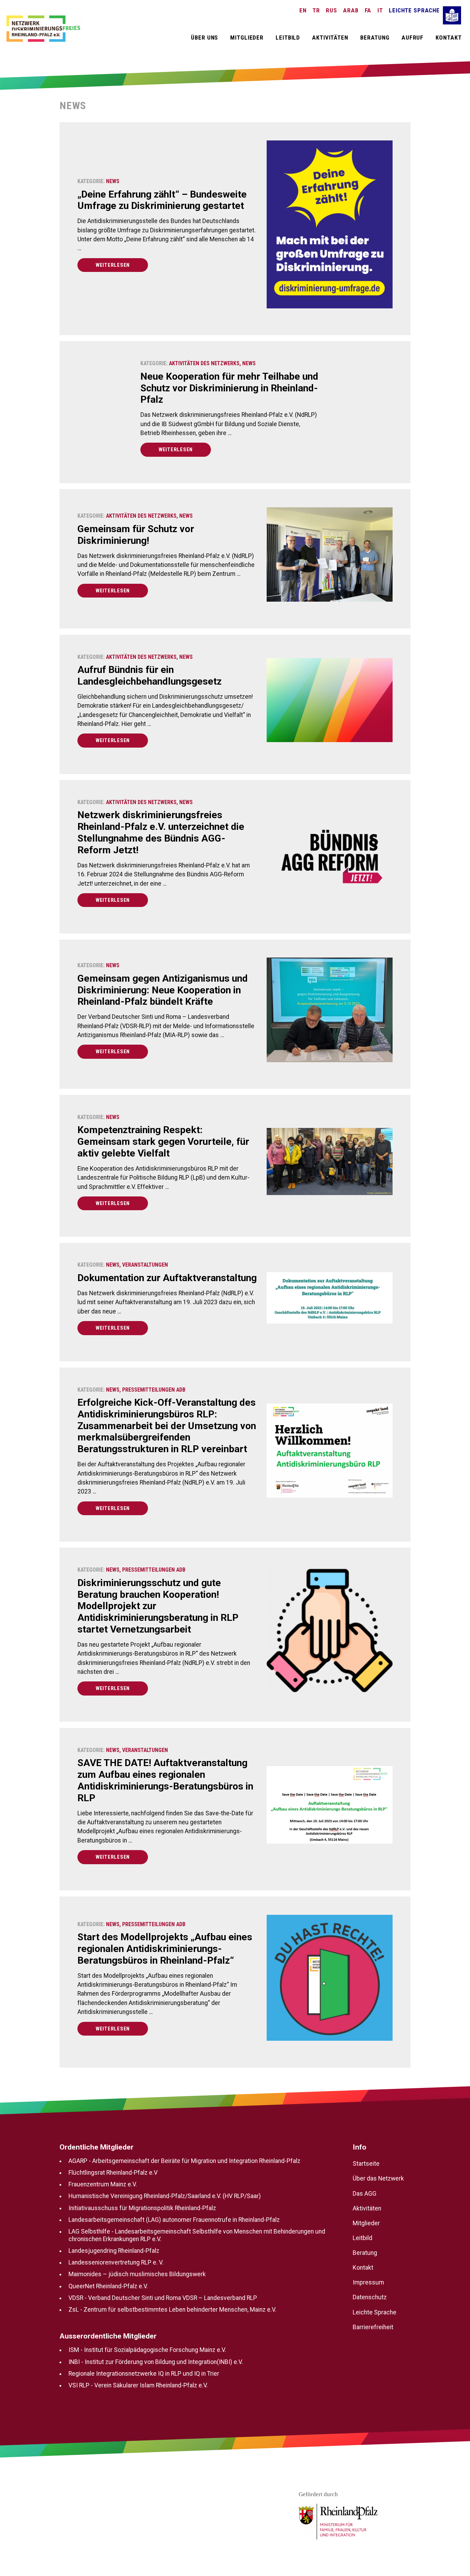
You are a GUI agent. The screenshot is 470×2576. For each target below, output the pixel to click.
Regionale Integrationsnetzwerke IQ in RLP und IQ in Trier (144, 2374)
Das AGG (365, 2194)
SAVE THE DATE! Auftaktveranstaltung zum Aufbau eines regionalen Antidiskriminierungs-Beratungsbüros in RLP (165, 1780)
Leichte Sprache (414, 10)
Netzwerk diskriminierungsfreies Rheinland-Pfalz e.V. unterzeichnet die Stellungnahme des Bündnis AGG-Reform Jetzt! (161, 832)
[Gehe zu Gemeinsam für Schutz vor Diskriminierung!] (330, 558)
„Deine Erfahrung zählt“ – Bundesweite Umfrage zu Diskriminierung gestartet (162, 200)
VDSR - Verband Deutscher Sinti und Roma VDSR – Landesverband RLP (163, 2298)
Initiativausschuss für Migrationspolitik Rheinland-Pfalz (142, 2208)
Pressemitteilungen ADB (154, 1390)
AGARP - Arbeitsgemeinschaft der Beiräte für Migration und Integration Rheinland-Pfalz (184, 2161)
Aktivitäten (330, 38)
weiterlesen (113, 265)
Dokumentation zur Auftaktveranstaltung (167, 1278)
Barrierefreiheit (373, 2327)
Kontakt (448, 38)
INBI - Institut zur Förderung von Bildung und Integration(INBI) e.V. (156, 2362)
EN (303, 10)
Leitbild (288, 38)
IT (380, 10)
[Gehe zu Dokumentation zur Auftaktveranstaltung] (330, 1301)
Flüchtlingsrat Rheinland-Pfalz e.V (113, 2173)
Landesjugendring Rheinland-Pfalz (114, 2251)
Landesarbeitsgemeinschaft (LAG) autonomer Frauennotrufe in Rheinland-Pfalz (174, 2220)
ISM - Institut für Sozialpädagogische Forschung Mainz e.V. (147, 2350)
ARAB (351, 10)
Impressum (368, 2282)
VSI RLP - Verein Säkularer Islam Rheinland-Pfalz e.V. (138, 2385)
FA (368, 10)
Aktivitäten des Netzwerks (204, 363)
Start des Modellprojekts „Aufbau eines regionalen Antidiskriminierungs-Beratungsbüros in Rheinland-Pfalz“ (165, 1949)
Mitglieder (247, 38)
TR (316, 10)
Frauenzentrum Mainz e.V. (103, 2184)
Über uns (205, 38)
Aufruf (413, 38)
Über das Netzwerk (378, 2178)
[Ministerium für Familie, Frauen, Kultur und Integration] (338, 2522)
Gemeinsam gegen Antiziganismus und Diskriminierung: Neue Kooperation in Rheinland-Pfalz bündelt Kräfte (163, 990)
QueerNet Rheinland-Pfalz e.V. (108, 2286)
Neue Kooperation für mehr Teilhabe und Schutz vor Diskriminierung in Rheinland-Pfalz (229, 388)
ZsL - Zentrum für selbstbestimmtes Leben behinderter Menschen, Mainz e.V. (172, 2310)
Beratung (375, 38)
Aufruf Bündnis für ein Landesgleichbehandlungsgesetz (149, 675)
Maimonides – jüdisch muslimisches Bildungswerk (137, 2274)
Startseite (366, 2164)
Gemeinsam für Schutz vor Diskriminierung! (136, 535)
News (113, 181)
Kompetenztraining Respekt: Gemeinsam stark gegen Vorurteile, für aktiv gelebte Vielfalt (163, 1142)
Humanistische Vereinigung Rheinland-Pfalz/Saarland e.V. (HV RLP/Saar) (165, 2196)
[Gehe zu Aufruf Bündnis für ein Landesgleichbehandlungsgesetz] (330, 703)
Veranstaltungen (145, 1265)
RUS (332, 10)
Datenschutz (370, 2297)
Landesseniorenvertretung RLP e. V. (116, 2262)
